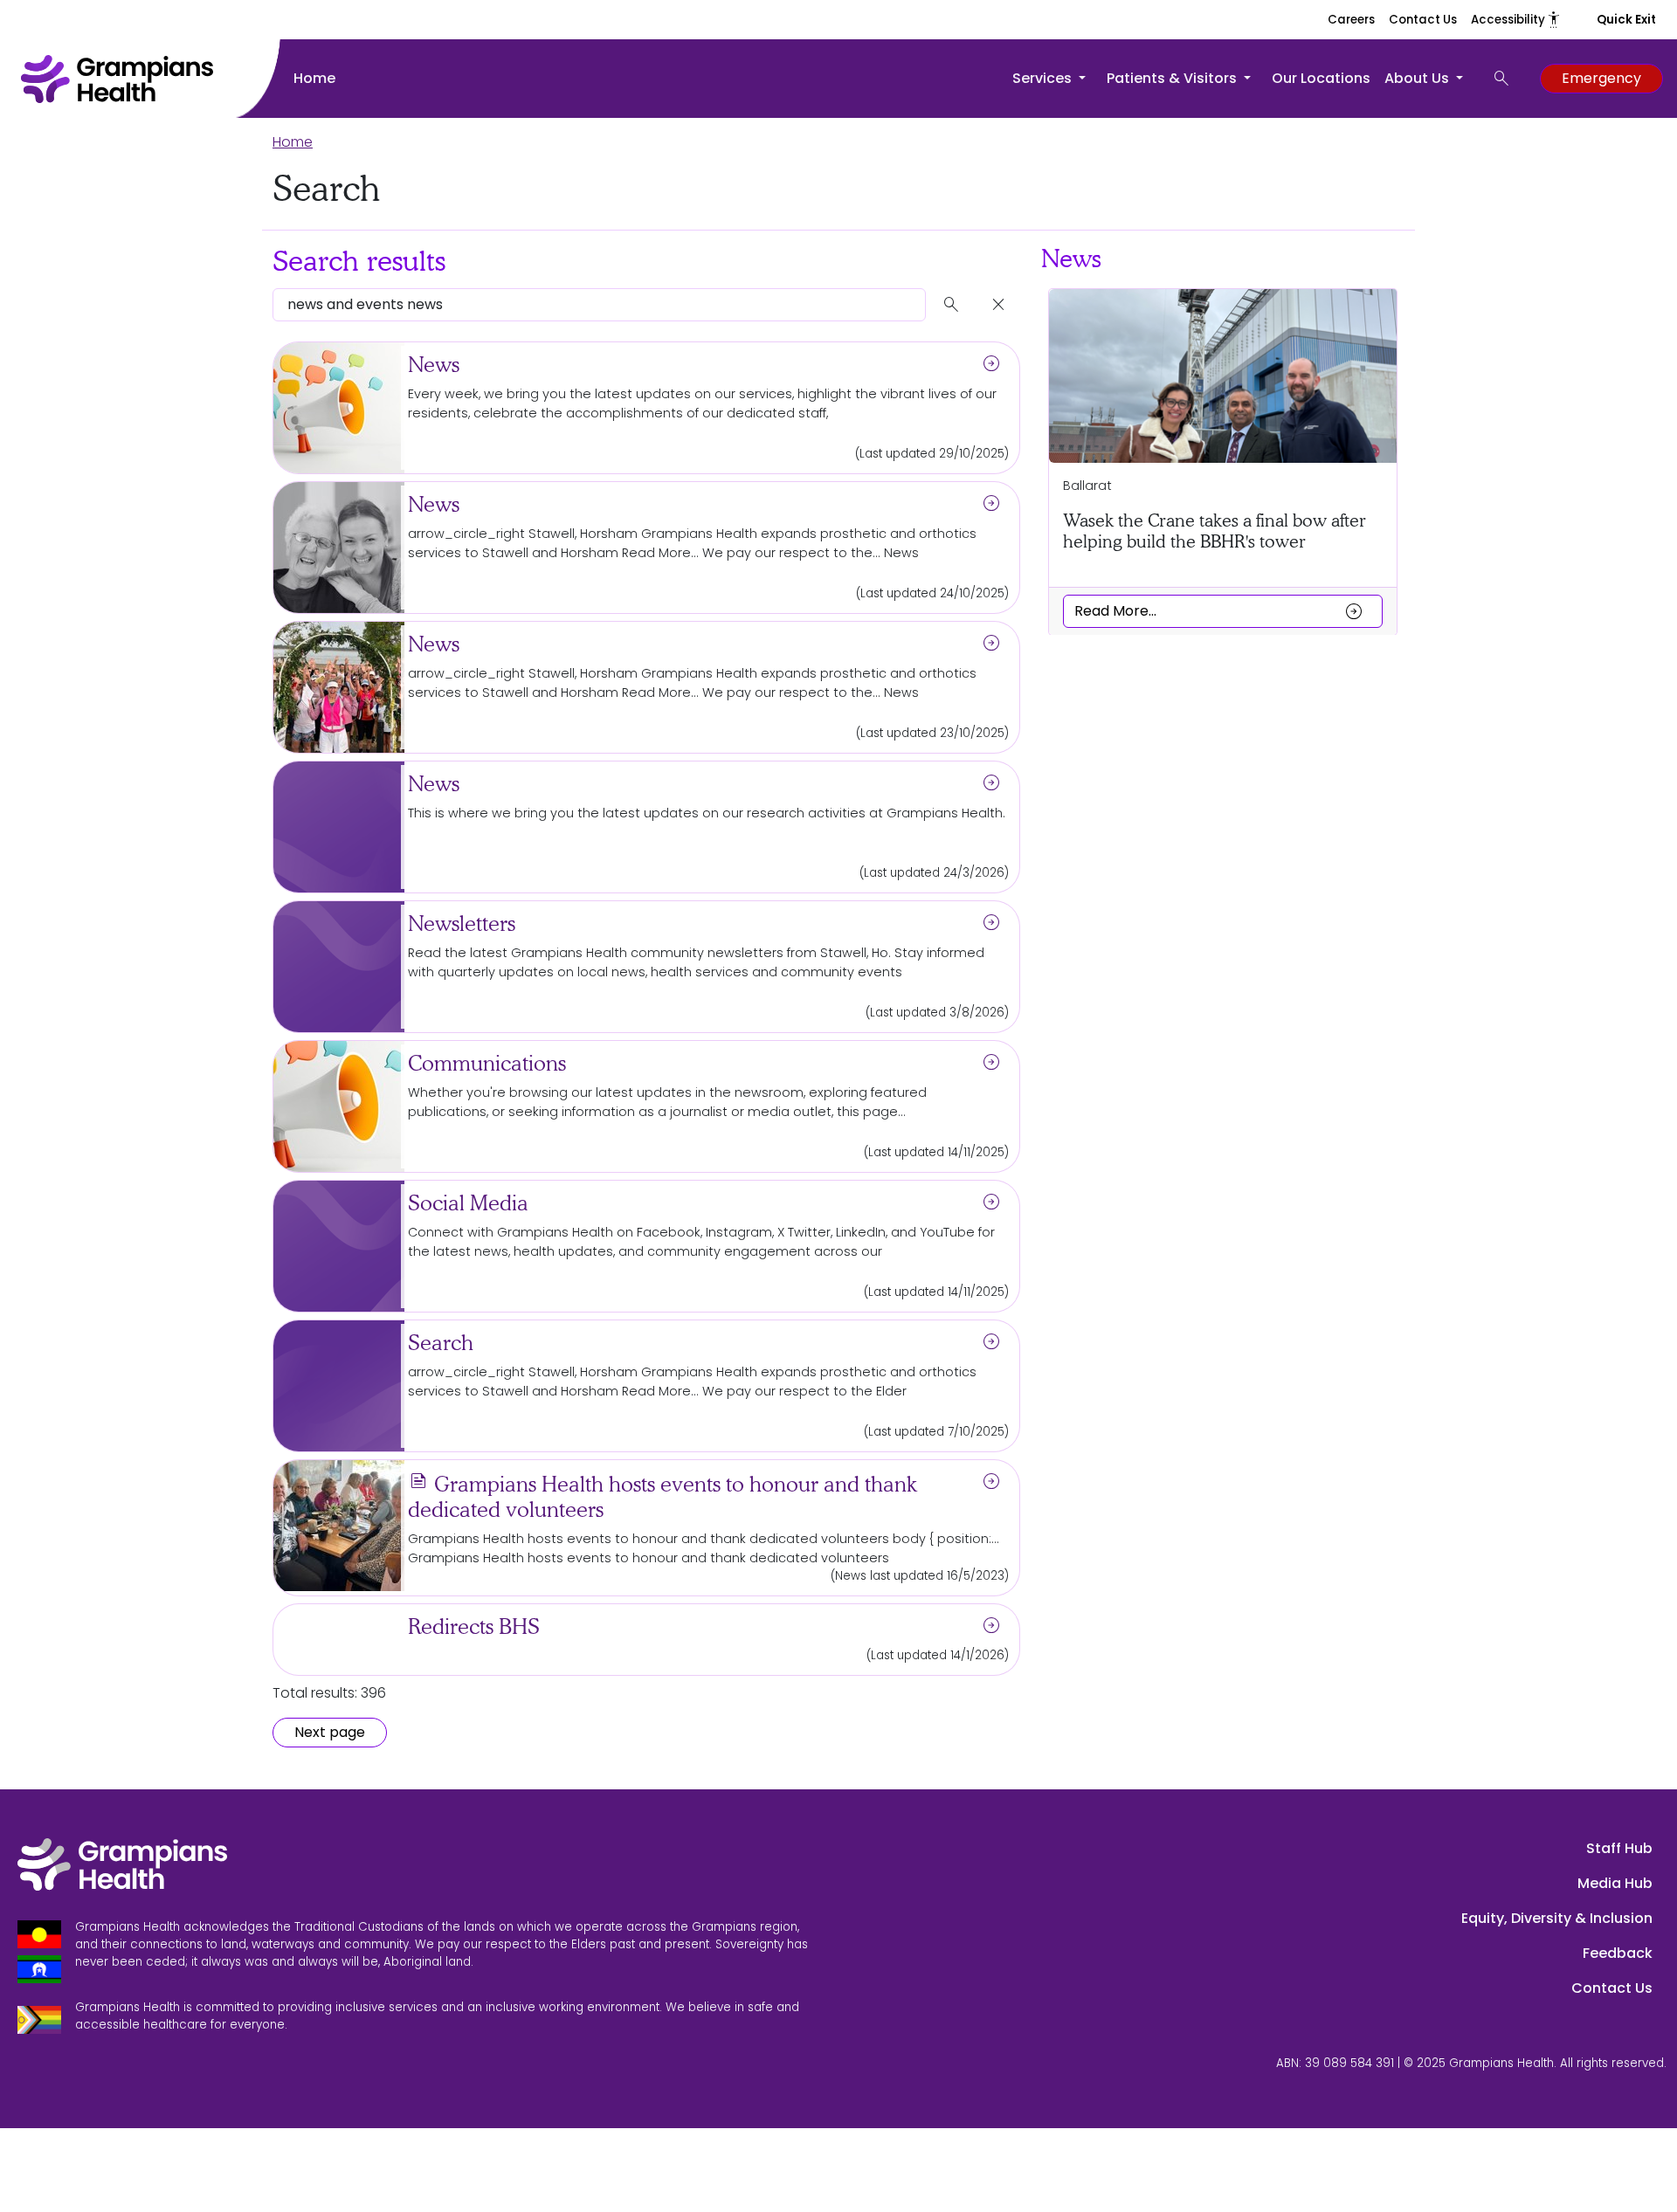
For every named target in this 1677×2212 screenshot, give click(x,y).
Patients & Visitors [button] (1173, 78)
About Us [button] (1418, 78)
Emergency (1601, 78)
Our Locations (1321, 78)
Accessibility (1516, 20)
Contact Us (1423, 20)
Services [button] (1044, 78)
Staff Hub (1619, 1848)
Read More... (1219, 610)
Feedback (1618, 1953)
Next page (330, 1732)
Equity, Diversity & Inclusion (1557, 1918)
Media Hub (1615, 1883)
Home (314, 78)
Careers (1351, 20)
